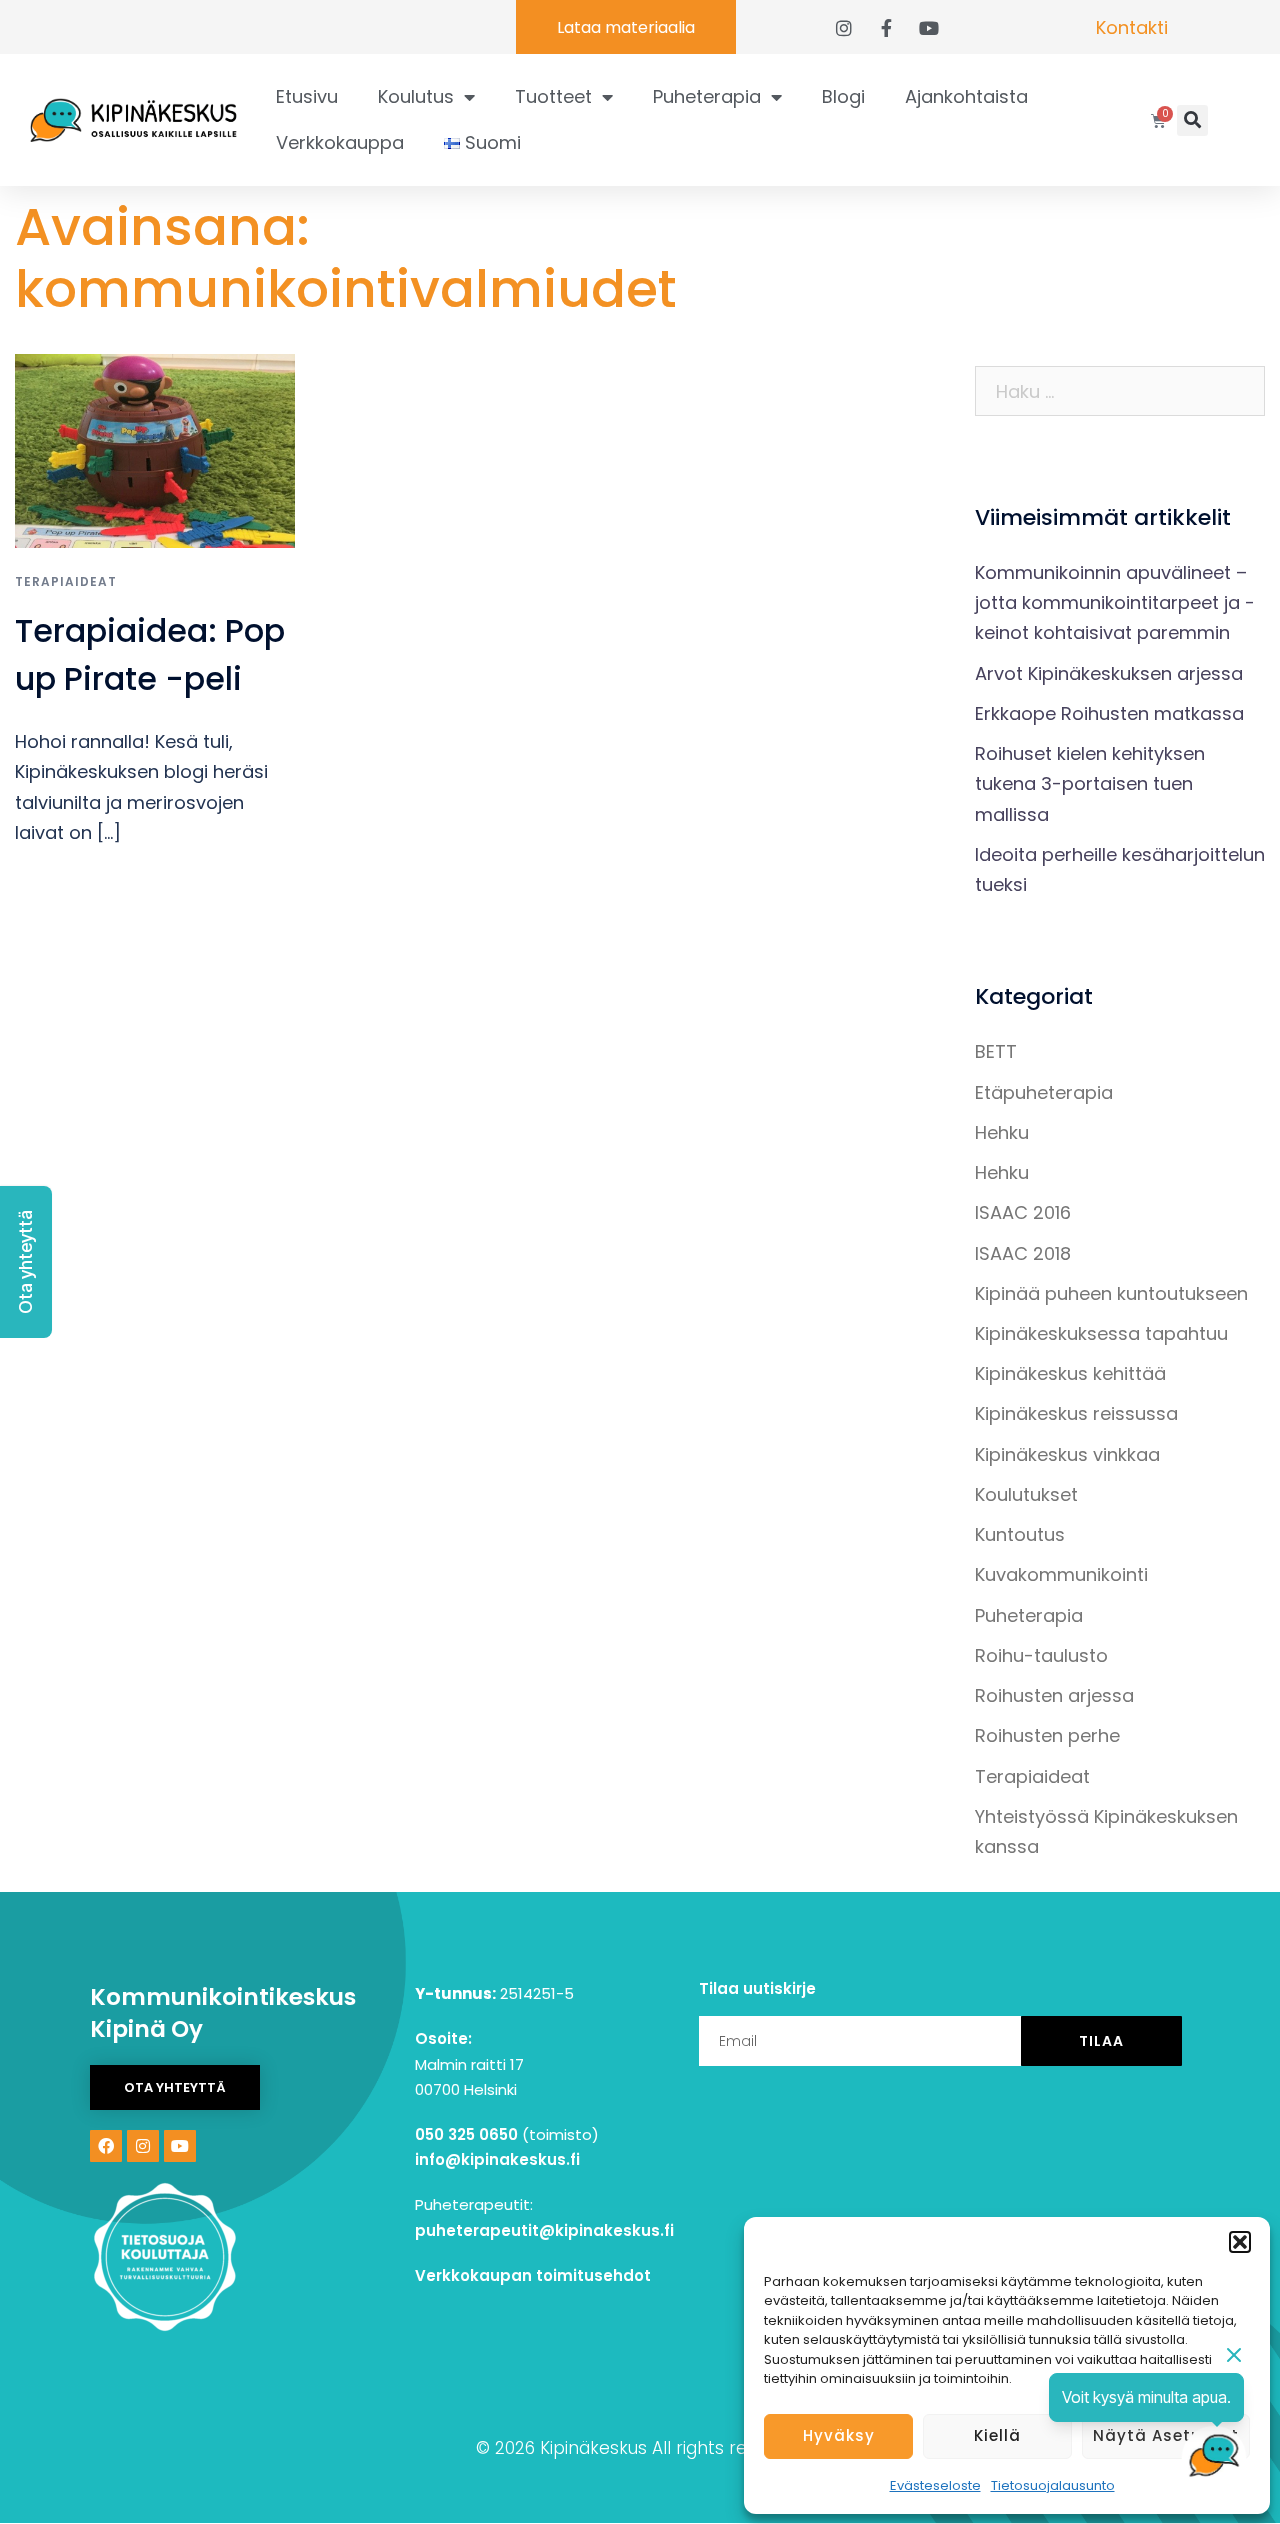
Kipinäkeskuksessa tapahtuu (1101, 1333)
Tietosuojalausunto (1053, 2485)
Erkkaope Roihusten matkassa (1109, 713)
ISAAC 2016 (1023, 1212)
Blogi (843, 96)
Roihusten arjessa (1054, 1695)
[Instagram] (143, 2146)
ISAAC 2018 (1023, 1253)
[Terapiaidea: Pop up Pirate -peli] (155, 449)
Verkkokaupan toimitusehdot (533, 2275)
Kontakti (1132, 27)
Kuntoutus (1020, 1534)
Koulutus (416, 96)
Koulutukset (1026, 1494)
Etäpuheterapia (1044, 1092)
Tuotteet (553, 96)
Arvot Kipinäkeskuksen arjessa (1109, 673)
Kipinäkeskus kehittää (1070, 1373)
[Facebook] (106, 2146)
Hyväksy (839, 2435)
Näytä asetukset (1166, 2435)
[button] (1240, 2242)
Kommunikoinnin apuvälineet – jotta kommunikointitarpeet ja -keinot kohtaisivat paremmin (1115, 602)
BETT (996, 1051)
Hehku (1002, 1132)
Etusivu (307, 96)
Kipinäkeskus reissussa (1076, 1413)
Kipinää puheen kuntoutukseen (1111, 1293)
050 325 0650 (466, 2134)
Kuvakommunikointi (1061, 1574)
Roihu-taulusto (1041, 1655)
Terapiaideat (66, 581)
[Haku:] (1120, 391)
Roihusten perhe (1047, 1735)
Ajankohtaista (966, 96)
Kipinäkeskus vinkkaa (1067, 1454)
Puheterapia (707, 96)
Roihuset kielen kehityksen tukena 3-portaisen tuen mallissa (1090, 783)
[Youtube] (180, 2146)
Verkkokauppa (340, 142)
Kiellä (997, 2435)
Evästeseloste (935, 2485)
